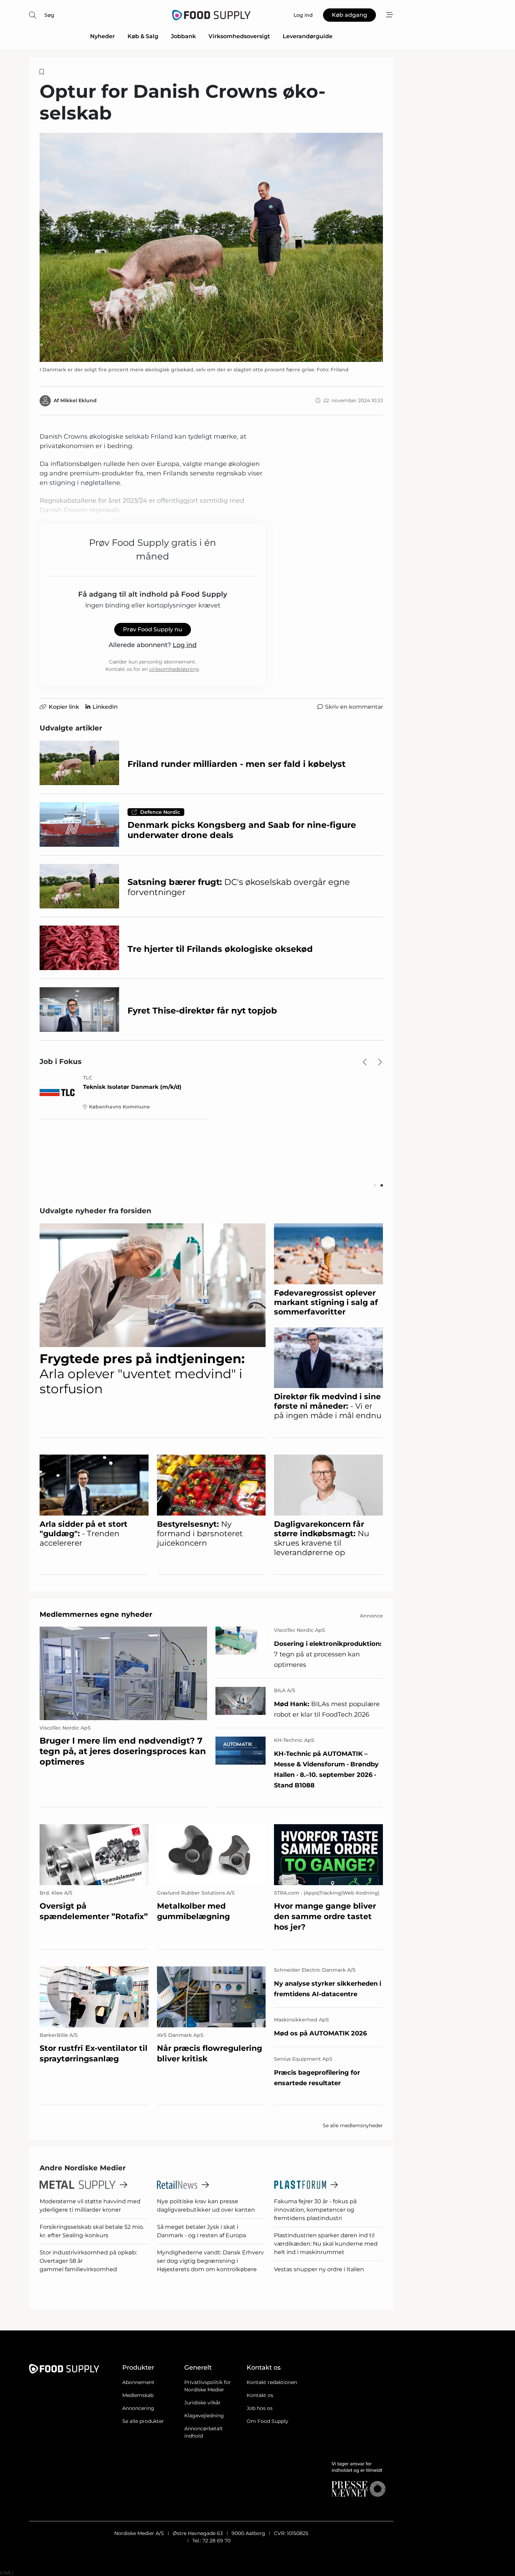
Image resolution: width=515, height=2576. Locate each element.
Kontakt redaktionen (272, 2382)
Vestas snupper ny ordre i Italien (319, 2269)
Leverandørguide (308, 36)
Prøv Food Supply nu (153, 629)
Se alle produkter (143, 2421)
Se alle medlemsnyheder (353, 2125)
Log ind (185, 645)
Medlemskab (138, 2395)
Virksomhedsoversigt (239, 36)
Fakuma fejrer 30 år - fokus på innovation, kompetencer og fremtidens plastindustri (315, 2210)
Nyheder (102, 36)
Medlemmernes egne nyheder (96, 1614)
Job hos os (260, 2408)
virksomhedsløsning (174, 669)
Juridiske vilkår (202, 2403)
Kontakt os (260, 2395)
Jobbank (183, 36)
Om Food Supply (267, 2421)
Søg (49, 15)
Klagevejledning (204, 2416)
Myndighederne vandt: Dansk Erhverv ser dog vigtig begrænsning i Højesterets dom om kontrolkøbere (210, 2261)
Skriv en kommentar (354, 707)
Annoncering (138, 2408)
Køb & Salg (143, 36)
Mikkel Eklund (78, 400)
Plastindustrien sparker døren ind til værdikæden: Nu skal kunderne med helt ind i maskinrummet (326, 2244)
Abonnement (138, 2382)
